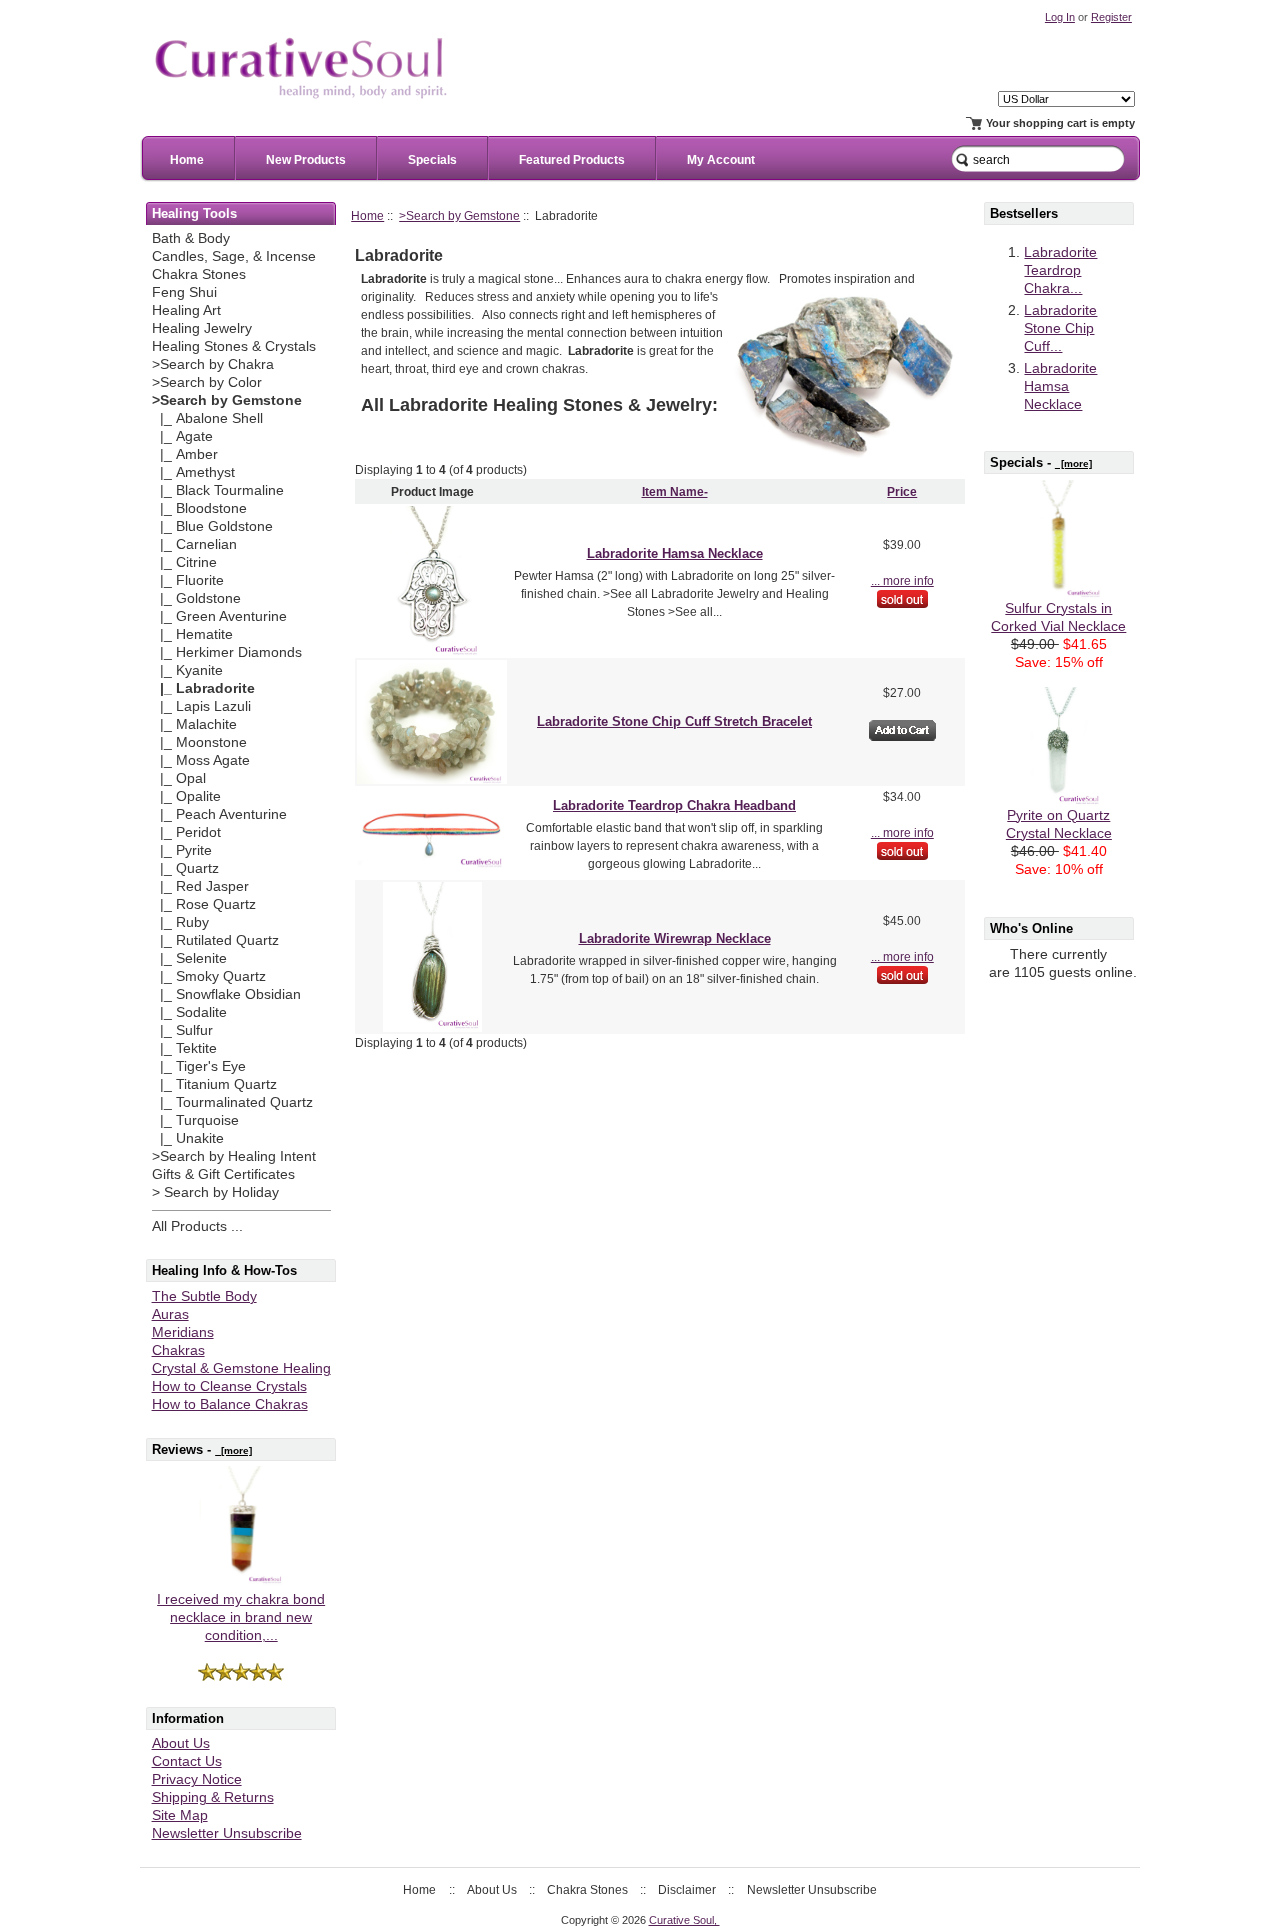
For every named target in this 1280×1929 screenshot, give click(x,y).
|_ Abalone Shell (207, 418)
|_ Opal (179, 778)
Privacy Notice (197, 1779)
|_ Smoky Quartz (209, 976)
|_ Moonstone (199, 742)
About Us (181, 1743)
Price (902, 492)
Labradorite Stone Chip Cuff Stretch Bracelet (674, 721)
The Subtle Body (204, 1296)
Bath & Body (191, 238)
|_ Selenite (189, 958)
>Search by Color (207, 382)
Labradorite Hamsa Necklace (675, 553)
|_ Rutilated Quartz (215, 940)
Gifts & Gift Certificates (223, 1174)
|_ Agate (182, 436)
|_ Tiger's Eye (199, 1066)
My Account (721, 160)
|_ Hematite (192, 634)
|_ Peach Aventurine (219, 814)
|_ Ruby (180, 922)
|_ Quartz (185, 868)
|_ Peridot (186, 832)
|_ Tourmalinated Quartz (232, 1102)
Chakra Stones (199, 274)
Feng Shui (184, 292)
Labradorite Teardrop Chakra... (1060, 270)
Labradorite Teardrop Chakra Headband (674, 805)
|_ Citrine (184, 562)
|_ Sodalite (189, 1012)
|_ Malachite (194, 724)
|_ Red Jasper (200, 886)
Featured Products (572, 160)
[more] (233, 1450)
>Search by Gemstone (459, 215)
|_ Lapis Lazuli (201, 706)
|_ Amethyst (193, 472)
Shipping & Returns (213, 1797)
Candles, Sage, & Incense (234, 256)
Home (187, 160)
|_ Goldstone (196, 598)
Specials (432, 160)
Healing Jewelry (202, 328)
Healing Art (186, 310)
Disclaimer (687, 1890)
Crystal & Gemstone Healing (241, 1368)
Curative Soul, (684, 1920)
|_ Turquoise (195, 1120)
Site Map (180, 1815)
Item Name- (675, 492)
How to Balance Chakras (230, 1404)
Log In (1060, 17)
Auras (170, 1314)
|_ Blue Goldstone (212, 526)
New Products (306, 160)
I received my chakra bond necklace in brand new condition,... (241, 1617)
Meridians (183, 1332)
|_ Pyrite (182, 850)
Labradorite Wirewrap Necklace (675, 938)
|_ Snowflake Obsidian (226, 994)
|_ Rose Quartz (204, 904)
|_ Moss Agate (201, 760)
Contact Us (187, 1761)
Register (1111, 17)
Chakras (178, 1350)
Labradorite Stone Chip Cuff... (1060, 328)
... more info (902, 581)
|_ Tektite (184, 1048)
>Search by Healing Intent (234, 1156)
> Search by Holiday (215, 1192)
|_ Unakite (188, 1138)
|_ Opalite (186, 796)
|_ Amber (185, 454)
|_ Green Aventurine (219, 616)
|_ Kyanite (187, 670)
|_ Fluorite (188, 580)
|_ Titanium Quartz (214, 1084)
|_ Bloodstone (199, 508)
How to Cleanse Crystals (229, 1386)
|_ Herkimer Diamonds (227, 652)
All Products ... (197, 1226)
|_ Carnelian (194, 544)
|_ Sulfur (182, 1030)
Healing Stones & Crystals (234, 346)
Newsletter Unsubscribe (227, 1833)
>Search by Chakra (213, 364)
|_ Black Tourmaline (218, 490)
